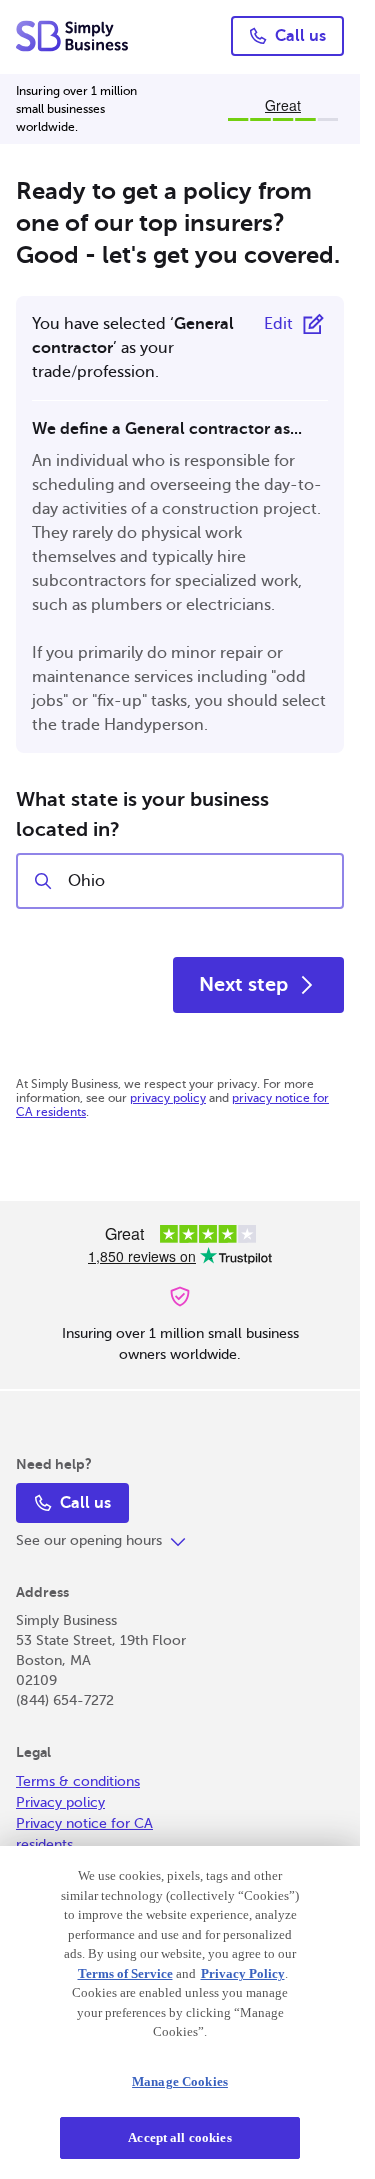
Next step (243, 984)
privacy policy (168, 1098)
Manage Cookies (180, 2081)
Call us (300, 36)
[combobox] (197, 881)
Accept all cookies (179, 2137)
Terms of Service (125, 1973)
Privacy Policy (243, 1973)
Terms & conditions (78, 1781)
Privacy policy (60, 1802)
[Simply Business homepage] (73, 36)
